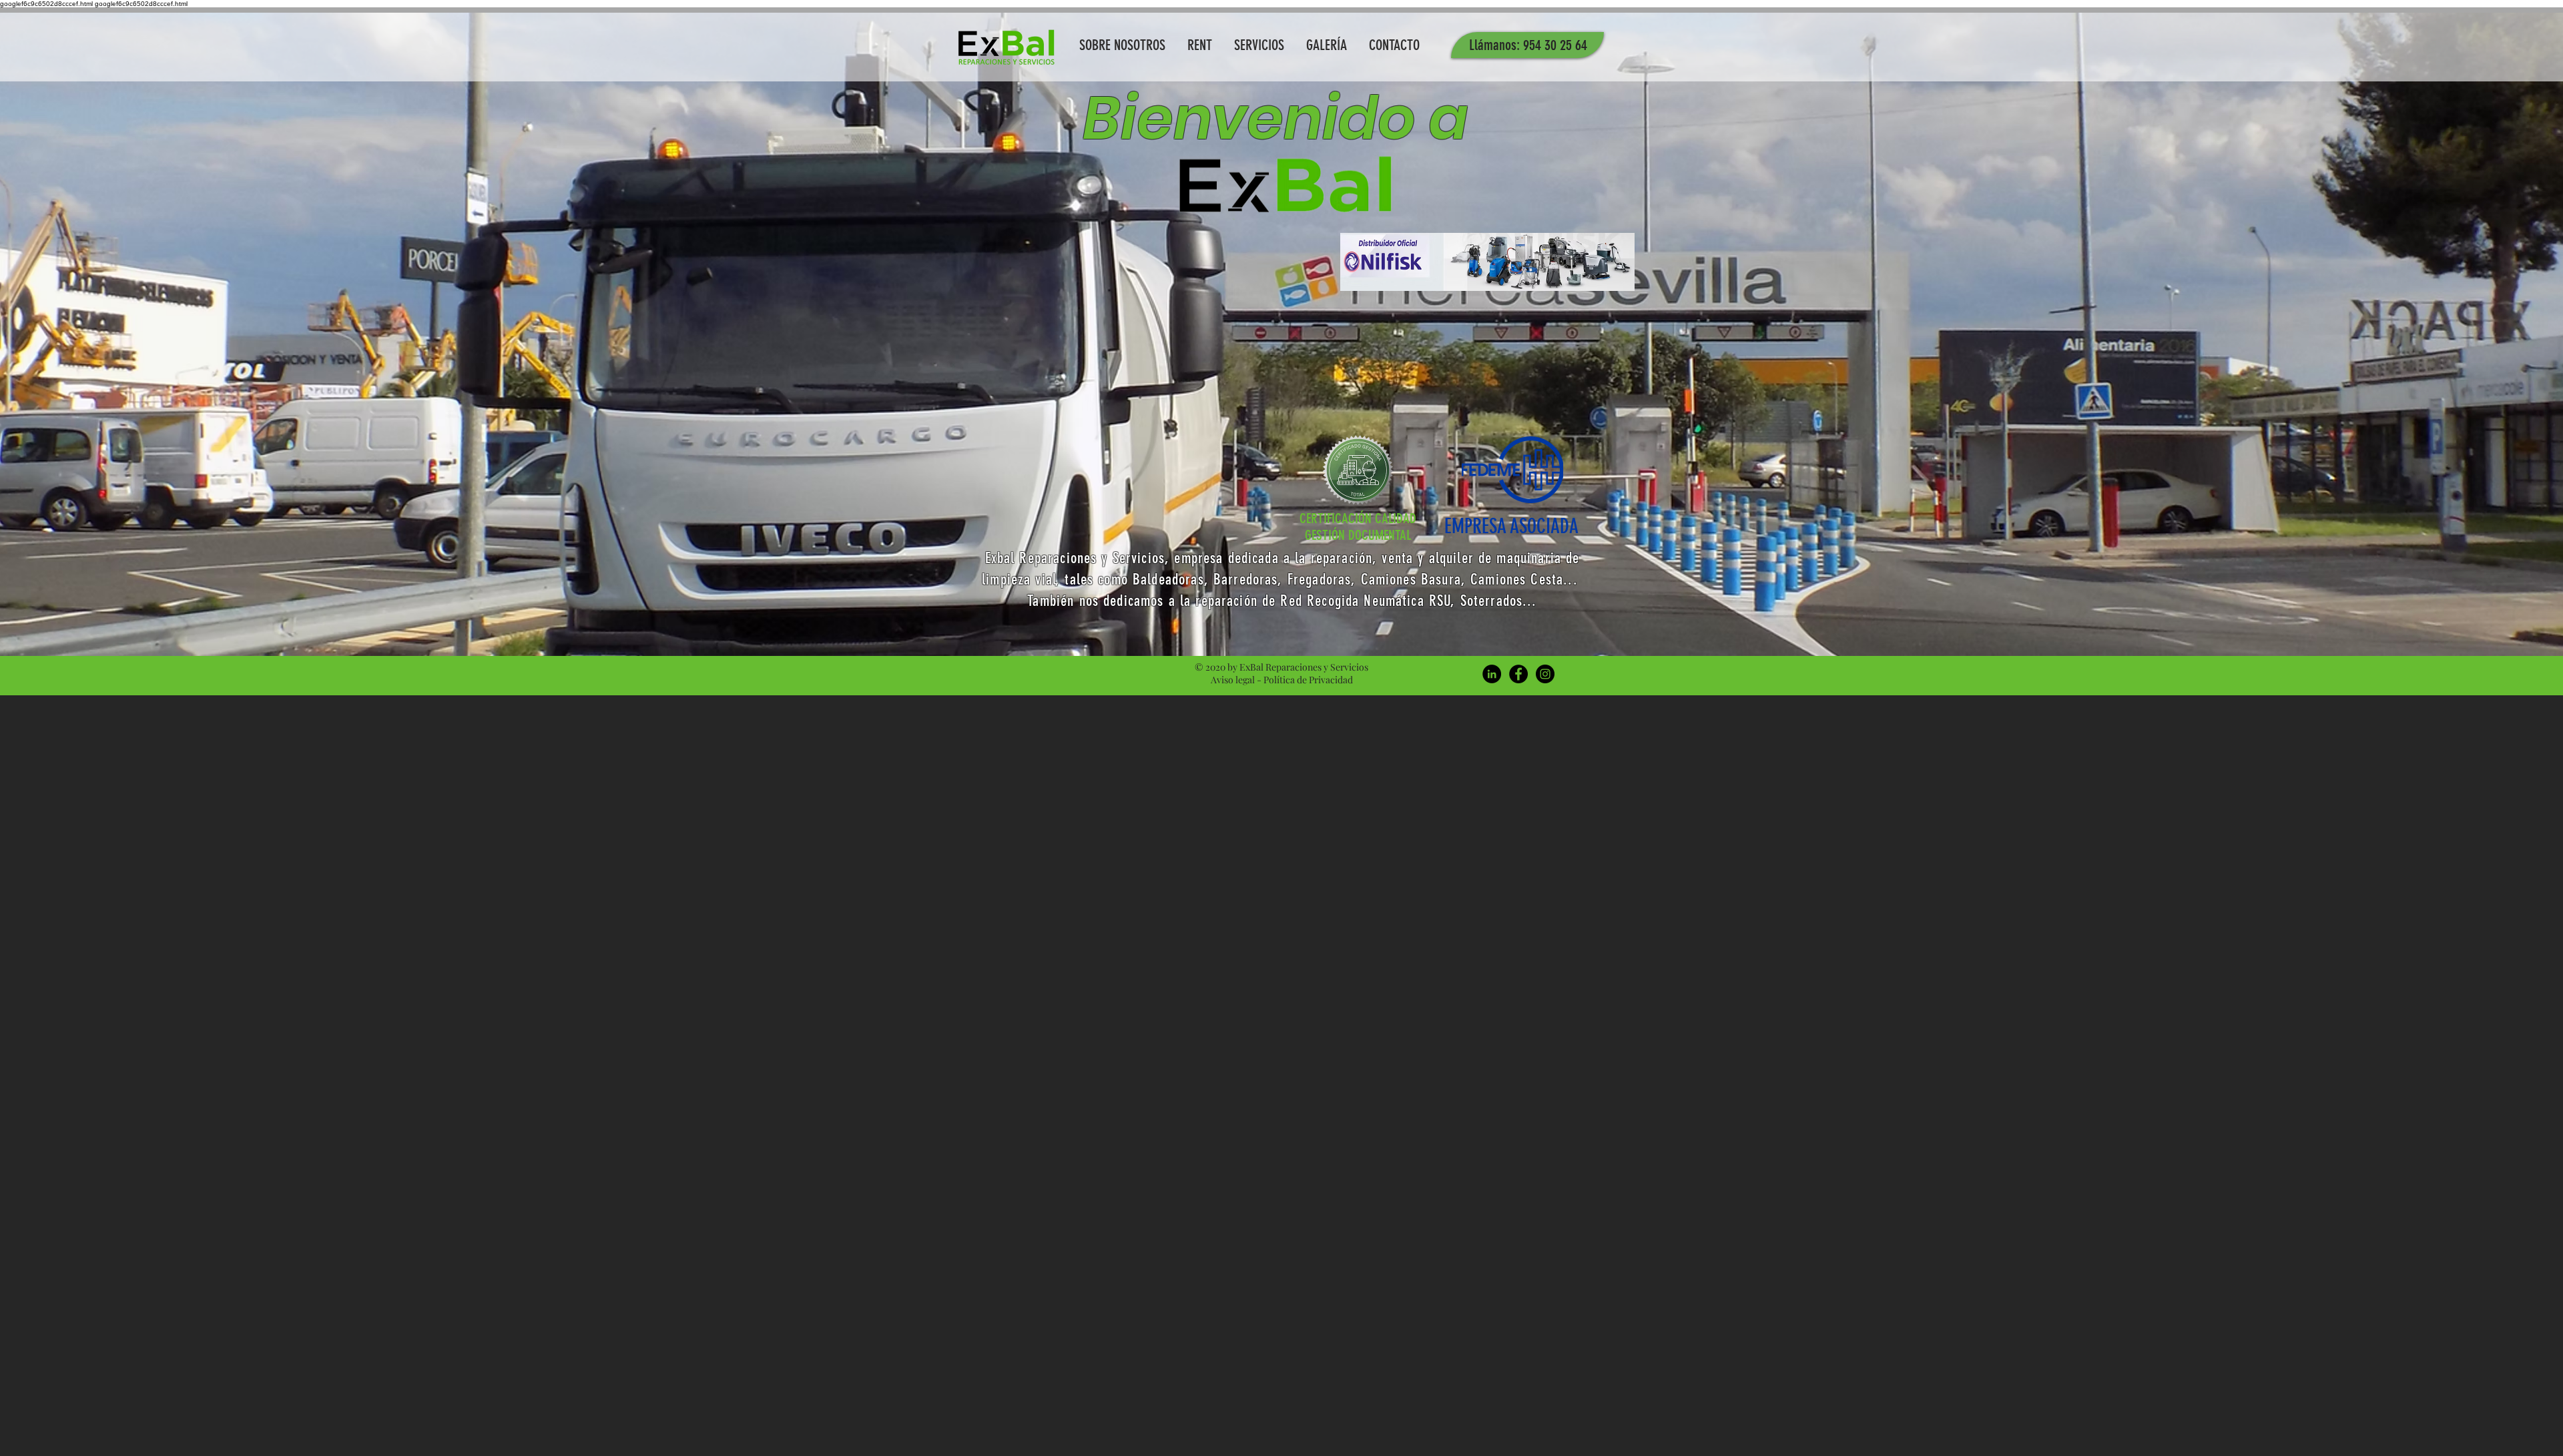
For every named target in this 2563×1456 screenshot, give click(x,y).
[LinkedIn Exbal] (1492, 674)
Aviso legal (1233, 680)
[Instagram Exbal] (1545, 674)
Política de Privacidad (1308, 680)
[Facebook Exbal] (1518, 674)
